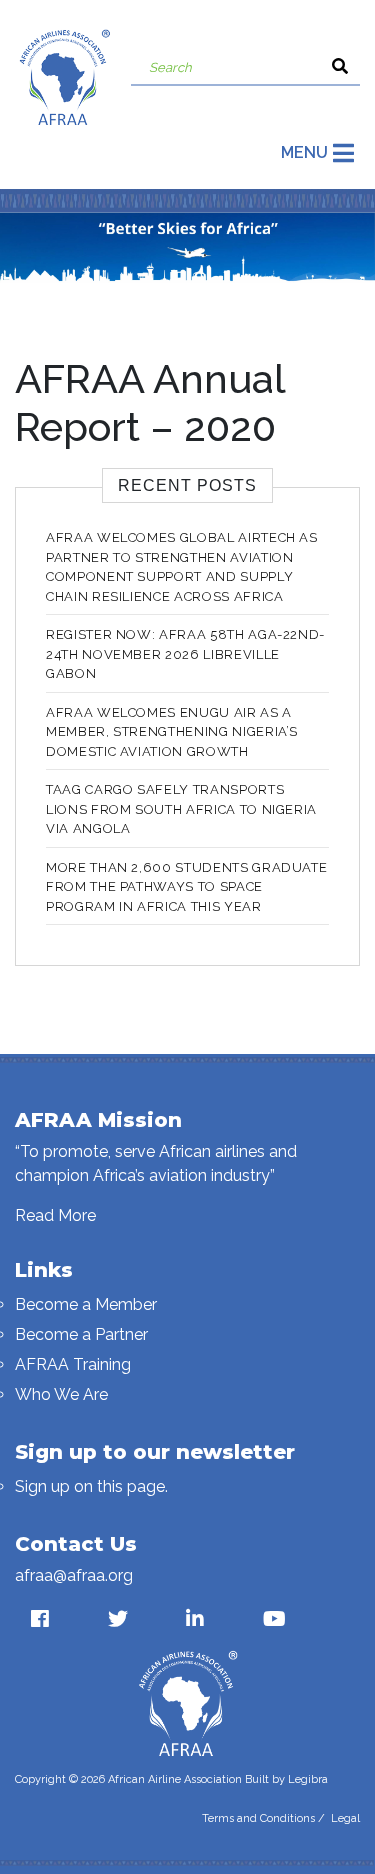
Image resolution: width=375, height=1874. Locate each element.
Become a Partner (81, 1334)
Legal (345, 1818)
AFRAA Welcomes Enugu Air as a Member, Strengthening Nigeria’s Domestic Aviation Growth (172, 732)
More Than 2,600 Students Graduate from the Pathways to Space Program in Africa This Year (186, 887)
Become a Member (86, 1304)
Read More (55, 1215)
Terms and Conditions (258, 1818)
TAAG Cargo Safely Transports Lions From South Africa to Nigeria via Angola (181, 809)
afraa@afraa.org (74, 1575)
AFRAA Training (73, 1364)
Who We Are (61, 1394)
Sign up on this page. (91, 1486)
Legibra (308, 1779)
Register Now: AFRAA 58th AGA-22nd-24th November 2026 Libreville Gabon (185, 654)
